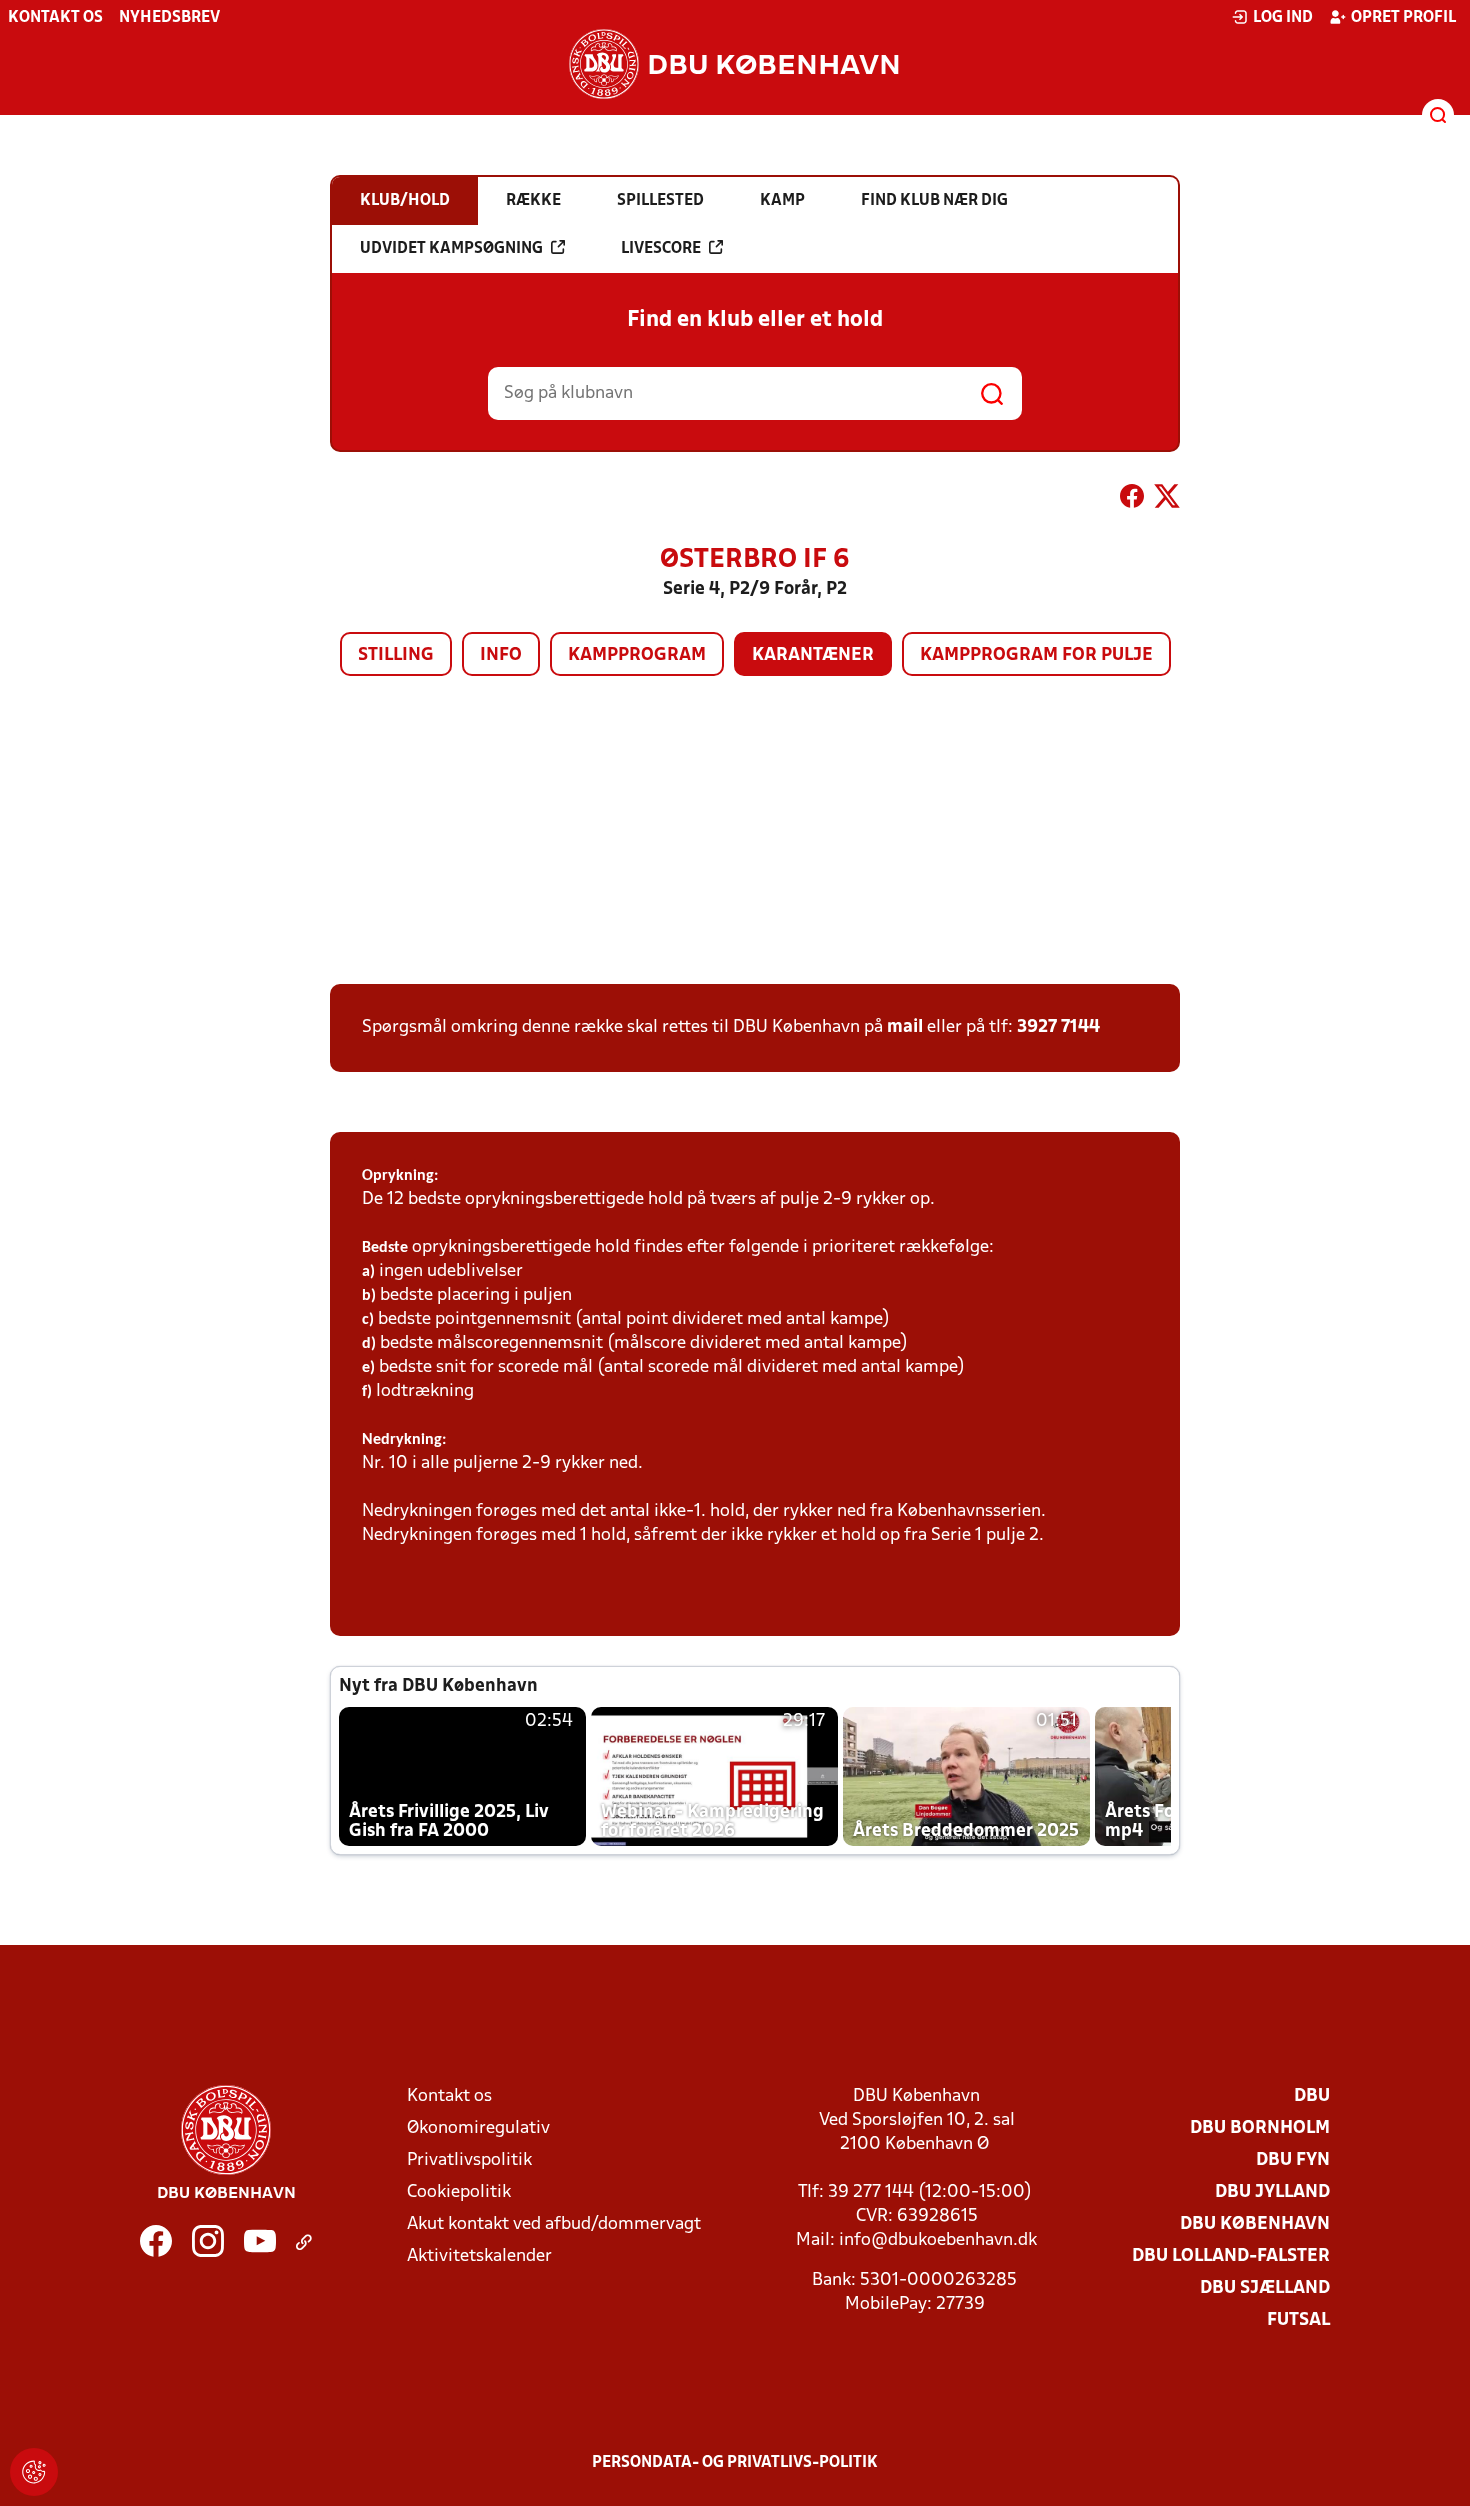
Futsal (1298, 2320)
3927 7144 (1058, 1027)
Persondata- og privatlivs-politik (735, 2463)
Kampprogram (637, 655)
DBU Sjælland (1265, 2288)
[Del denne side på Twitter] (1167, 500)
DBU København (1255, 2224)
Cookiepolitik (459, 2192)
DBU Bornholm (1260, 2128)
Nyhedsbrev (169, 18)
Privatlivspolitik (469, 2160)
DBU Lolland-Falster (1231, 2256)
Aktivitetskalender (479, 2256)
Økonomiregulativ (478, 2128)
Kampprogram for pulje (1036, 655)
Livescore (661, 249)
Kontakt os (55, 18)
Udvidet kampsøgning (451, 249)
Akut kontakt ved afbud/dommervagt (554, 2224)
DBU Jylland (1272, 2192)
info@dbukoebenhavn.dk (938, 2240)
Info (501, 655)
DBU (1312, 2096)
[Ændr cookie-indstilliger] (34, 2472)
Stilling (396, 655)
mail (905, 1027)
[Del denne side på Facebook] (1132, 500)
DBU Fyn (1293, 2160)
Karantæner (813, 655)
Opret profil (1403, 18)
